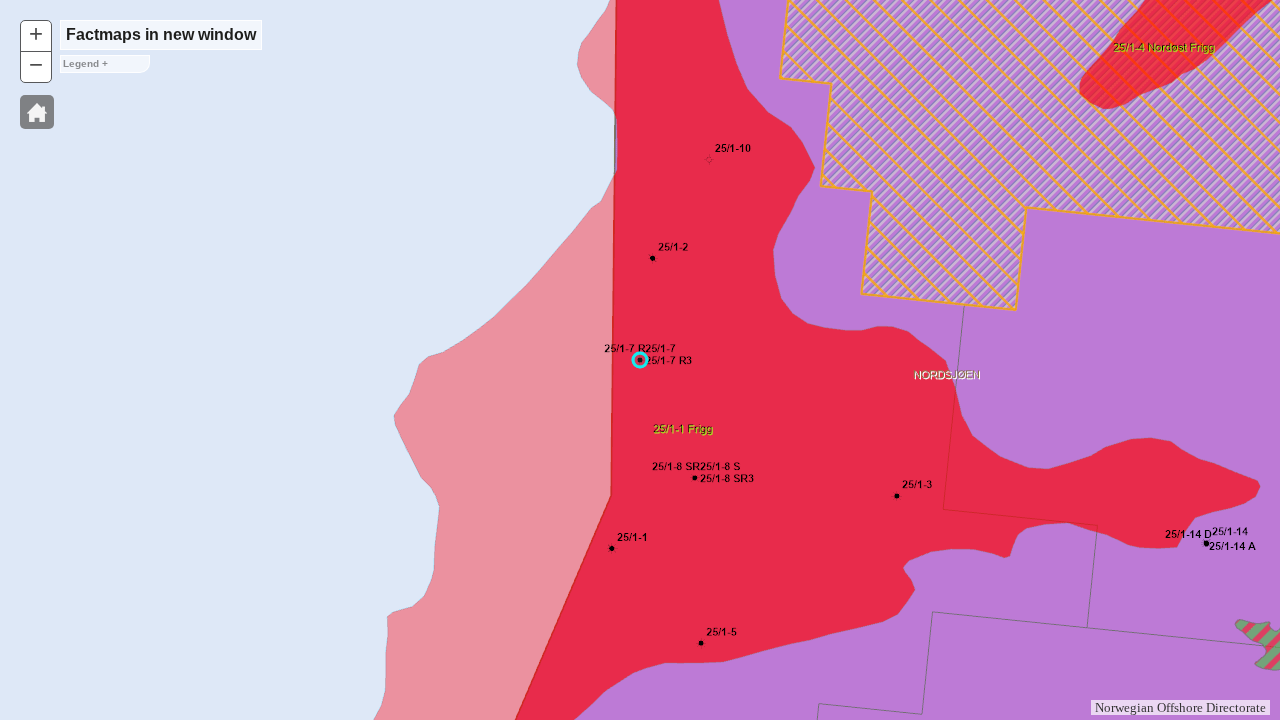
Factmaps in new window (161, 34)
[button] (37, 112)
